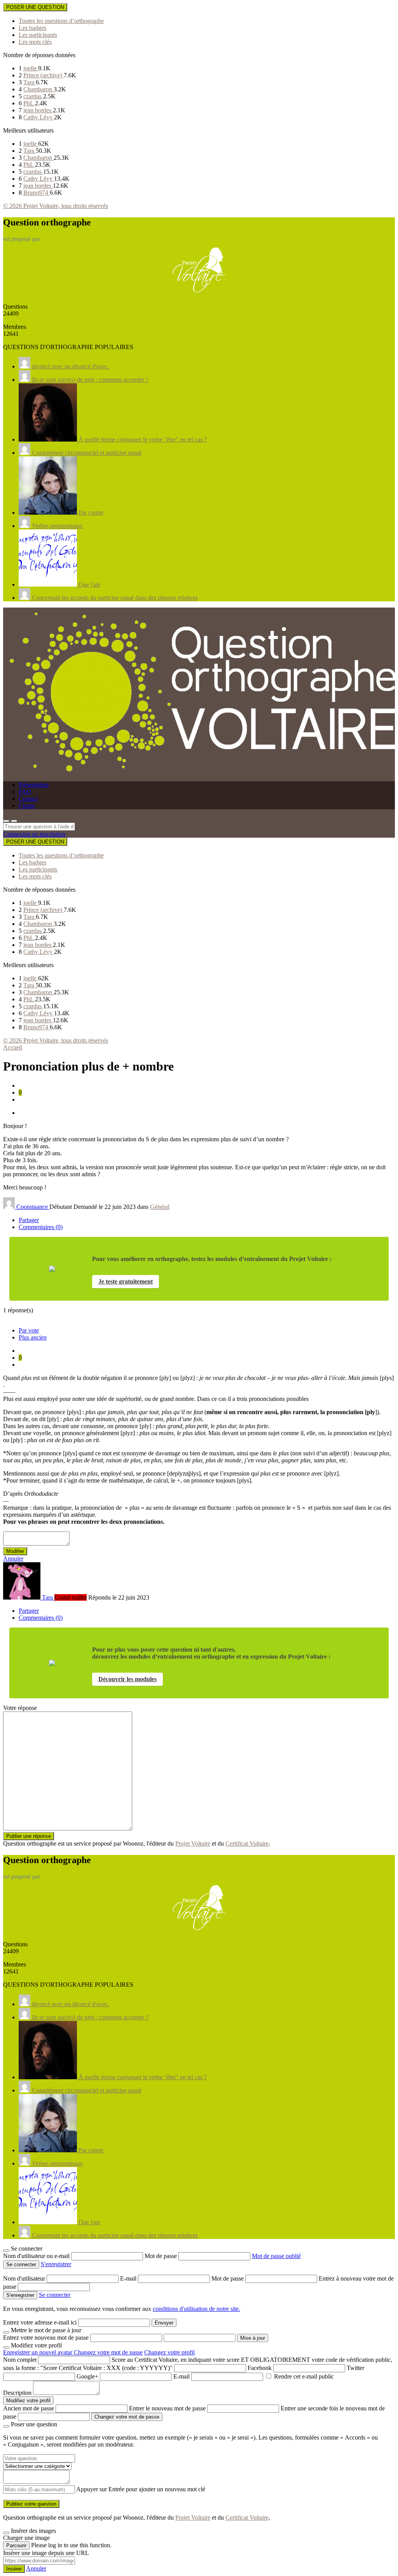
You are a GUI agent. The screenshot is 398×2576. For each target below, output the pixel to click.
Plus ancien (33, 1337)
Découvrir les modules (127, 1679)
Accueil (13, 1047)
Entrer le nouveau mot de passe (167, 2408)
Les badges (32, 28)
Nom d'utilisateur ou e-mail (37, 2256)
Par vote (29, 1330)
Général (160, 1207)
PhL (29, 103)
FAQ (25, 792)
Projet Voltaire (193, 1843)
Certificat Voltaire (247, 1843)
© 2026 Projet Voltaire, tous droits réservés (56, 206)
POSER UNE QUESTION (35, 7)
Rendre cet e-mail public (304, 2376)
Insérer (14, 2569)
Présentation (34, 785)
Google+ (87, 2376)
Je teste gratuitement (126, 1281)
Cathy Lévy (39, 117)
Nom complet (20, 2360)
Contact (28, 799)
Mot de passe (161, 2256)
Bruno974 (37, 193)
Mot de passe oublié (276, 2256)
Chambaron (38, 89)
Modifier (15, 1551)
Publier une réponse (29, 1836)
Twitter (355, 2368)
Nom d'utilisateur (25, 2278)
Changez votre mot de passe (108, 2352)
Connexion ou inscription (34, 834)
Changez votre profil (169, 2352)
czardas (33, 96)
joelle (31, 68)
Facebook (260, 2368)
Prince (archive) (44, 75)
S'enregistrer (56, 2264)
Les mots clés (35, 42)
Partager (29, 1220)
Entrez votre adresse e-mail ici (40, 2322)
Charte (27, 806)
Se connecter (55, 2295)
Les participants (38, 35)
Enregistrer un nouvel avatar (38, 2352)
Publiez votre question (31, 2504)
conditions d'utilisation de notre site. (196, 2309)
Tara (30, 82)
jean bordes (38, 110)
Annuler (13, 1559)
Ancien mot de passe (29, 2408)
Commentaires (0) (41, 1227)
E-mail (129, 2278)
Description (17, 2393)
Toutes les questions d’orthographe (61, 21)
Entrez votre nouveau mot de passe (46, 2338)
